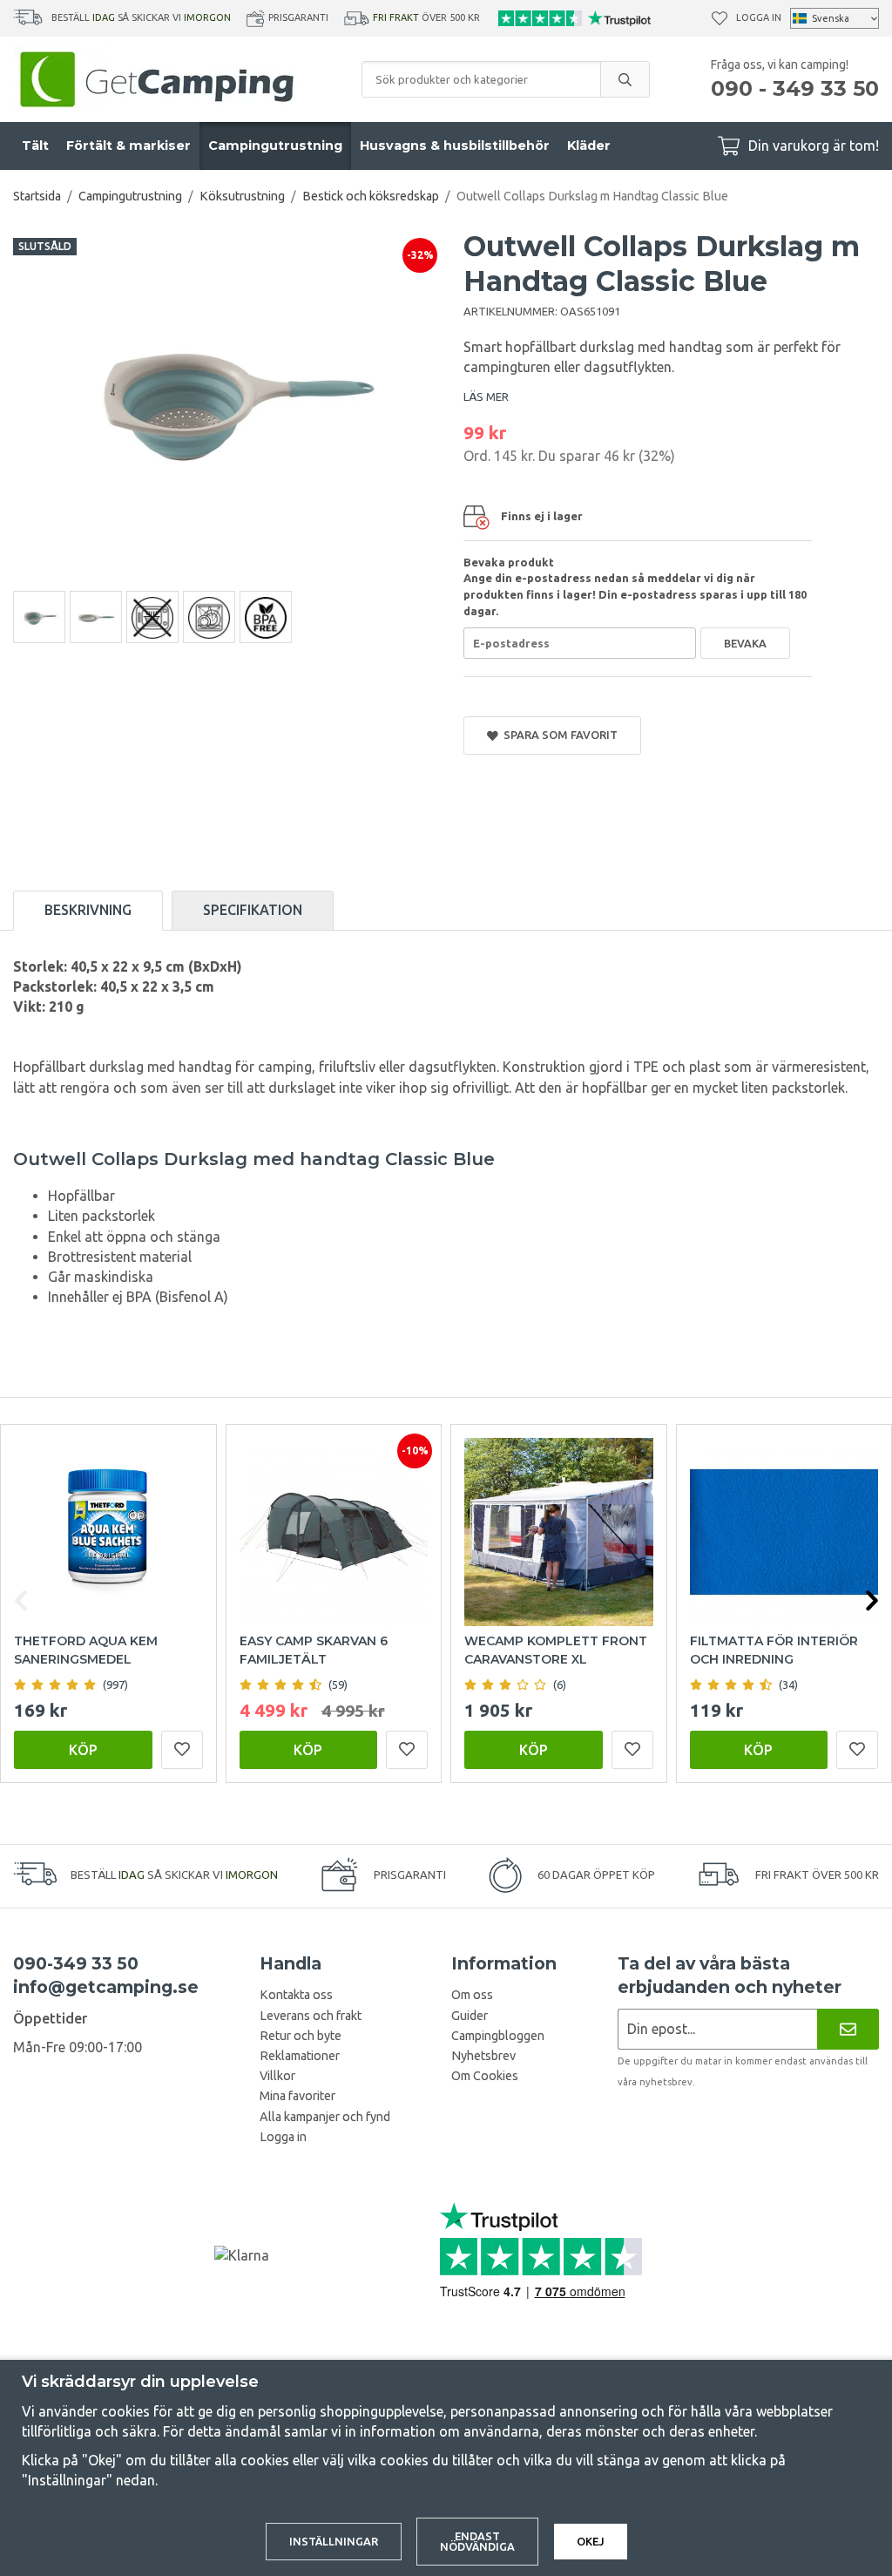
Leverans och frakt (311, 2016)
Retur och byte (301, 2036)
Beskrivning (88, 910)
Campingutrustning (275, 146)
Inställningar (334, 2541)
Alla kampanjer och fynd (325, 2117)
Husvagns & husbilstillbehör (455, 146)
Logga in (759, 17)
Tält (35, 146)
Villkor (277, 2076)
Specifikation (253, 910)
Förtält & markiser (128, 146)
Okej (591, 2541)
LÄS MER (486, 397)
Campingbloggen (498, 2036)
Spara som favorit (558, 735)
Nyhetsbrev (483, 2056)
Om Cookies (485, 2076)
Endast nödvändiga (477, 2542)
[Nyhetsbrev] (848, 2029)
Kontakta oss (296, 1995)
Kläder (589, 146)
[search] (625, 79)
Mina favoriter (297, 2096)
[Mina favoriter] (720, 18)
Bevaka (745, 643)
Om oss (472, 1995)
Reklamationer (300, 2056)
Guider (470, 2016)
